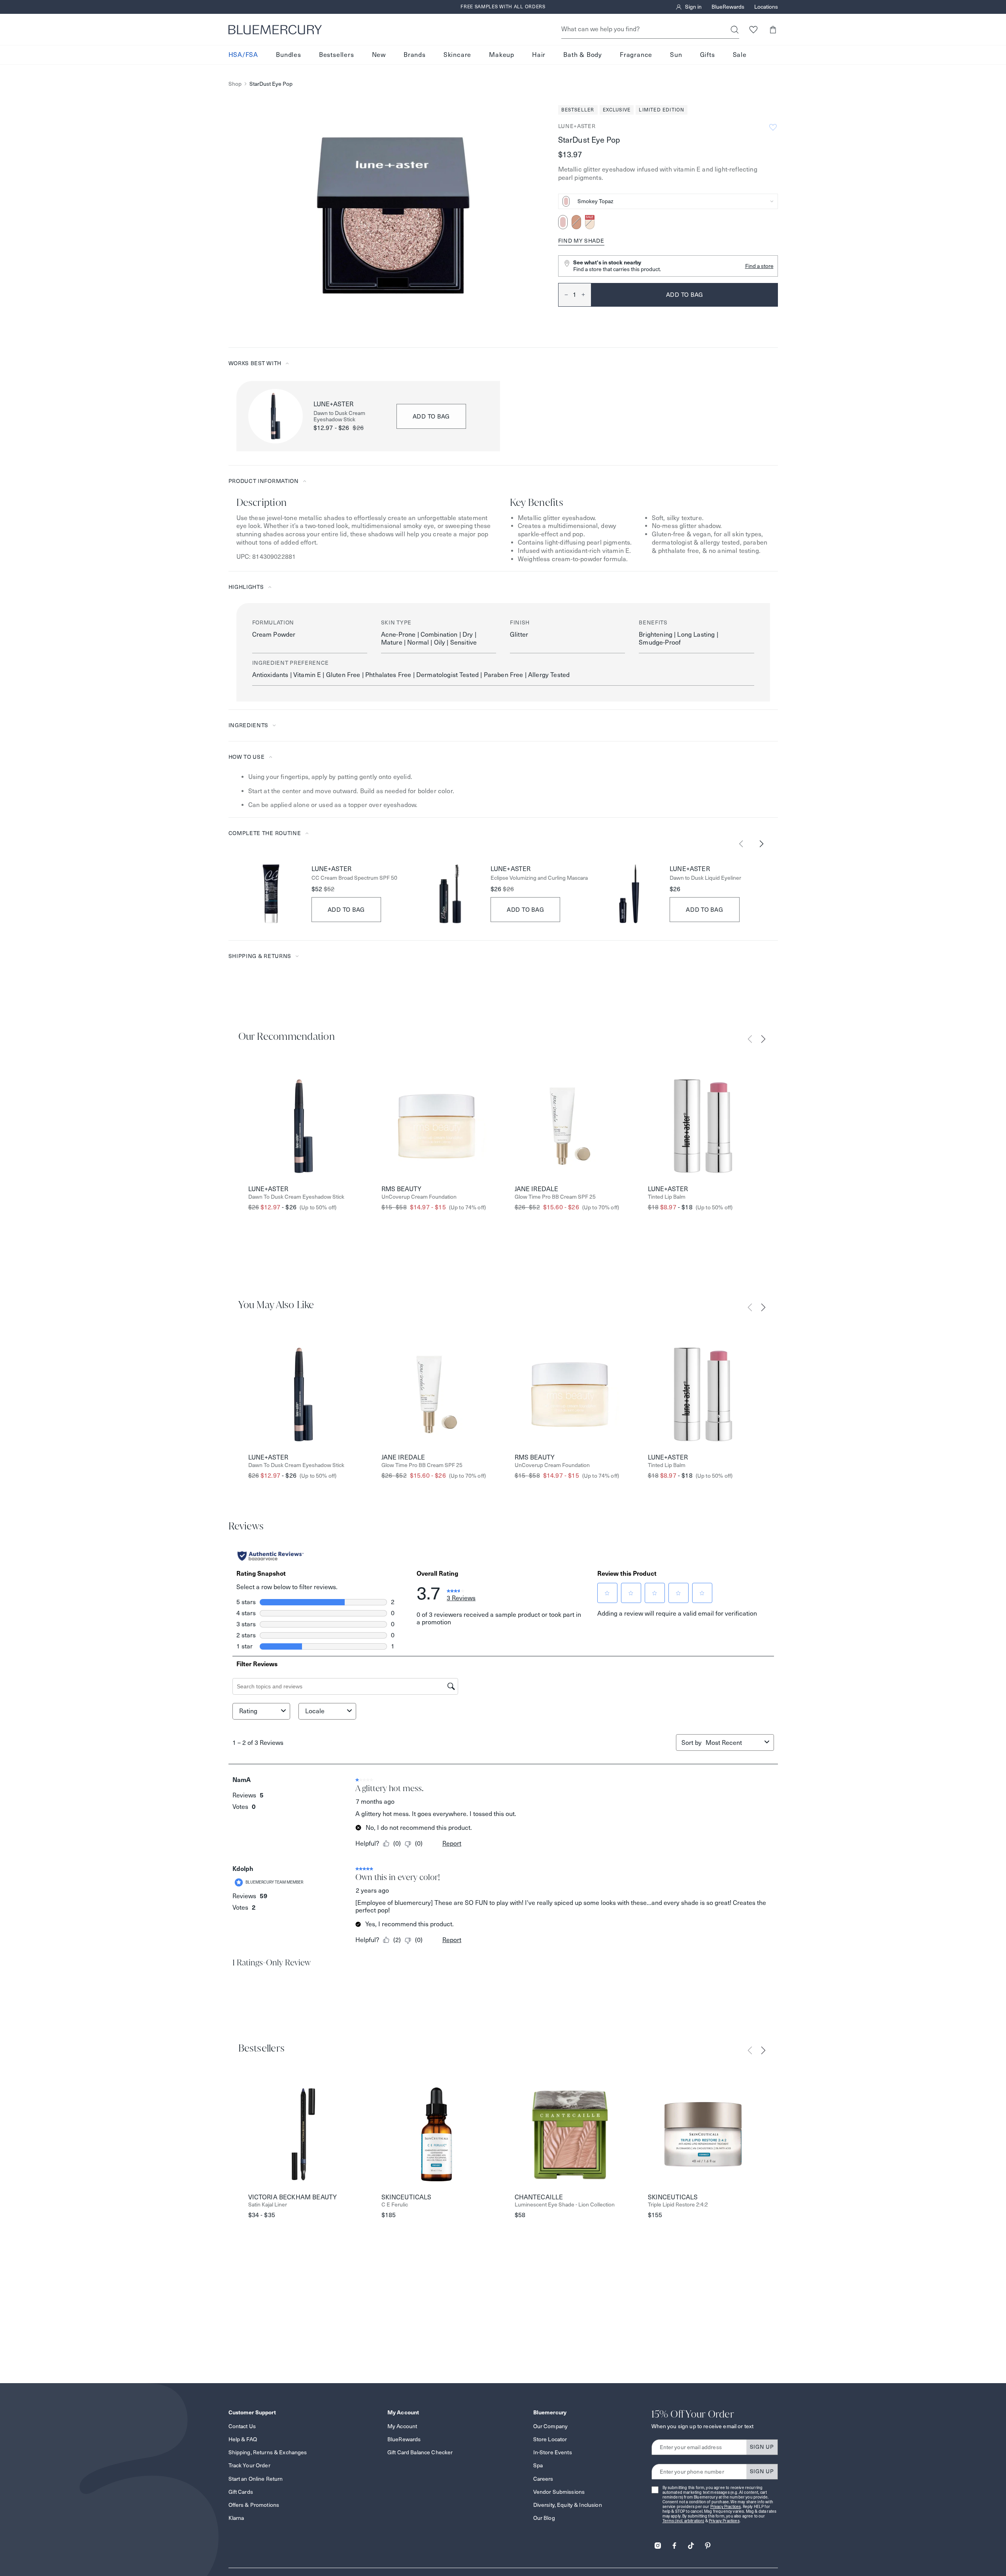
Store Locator (550, 2439)
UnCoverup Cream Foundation (419, 1197)
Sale (740, 55)
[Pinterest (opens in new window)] (708, 2543)
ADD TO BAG (431, 416)
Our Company (551, 2426)
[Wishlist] (754, 29)
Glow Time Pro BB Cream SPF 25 (555, 1197)
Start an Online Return (256, 2479)
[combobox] (668, 201)
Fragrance (636, 55)
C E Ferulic (395, 2205)
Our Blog (544, 2518)
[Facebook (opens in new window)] (674, 2543)
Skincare (457, 55)
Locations (766, 7)
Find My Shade (581, 241)
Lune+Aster (577, 126)
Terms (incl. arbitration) (683, 2521)
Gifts (708, 55)
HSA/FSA (243, 55)
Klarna (236, 2518)
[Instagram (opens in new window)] (658, 2543)
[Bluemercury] (275, 30)
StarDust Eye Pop (271, 84)
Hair (539, 55)
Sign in (693, 7)
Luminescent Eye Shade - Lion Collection (565, 2205)
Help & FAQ (243, 2439)
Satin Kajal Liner (268, 2205)
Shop (235, 84)
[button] (773, 29)
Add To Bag (346, 910)
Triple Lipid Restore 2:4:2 (678, 2205)
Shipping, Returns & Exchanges (268, 2452)
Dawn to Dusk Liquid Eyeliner (705, 878)
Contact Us (242, 2426)
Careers (543, 2479)
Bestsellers (337, 55)
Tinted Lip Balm (667, 1197)
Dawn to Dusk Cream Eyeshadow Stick (339, 417)
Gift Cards (241, 2492)
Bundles (289, 55)
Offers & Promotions (254, 2505)
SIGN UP (762, 2447)
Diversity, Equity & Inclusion (568, 2505)
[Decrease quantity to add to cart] (563, 295)
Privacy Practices (726, 2507)
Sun (676, 55)
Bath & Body (583, 55)
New (379, 55)
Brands (415, 55)
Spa (538, 2465)
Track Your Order (249, 2465)
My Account (402, 2426)
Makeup (502, 55)
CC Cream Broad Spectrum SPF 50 (354, 878)
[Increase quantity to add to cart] (586, 295)
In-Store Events (553, 2452)
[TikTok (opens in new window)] (691, 2543)
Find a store (759, 266)
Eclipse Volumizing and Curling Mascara (539, 878)
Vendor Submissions (559, 2492)
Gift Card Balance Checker (420, 2452)
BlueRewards (728, 7)
